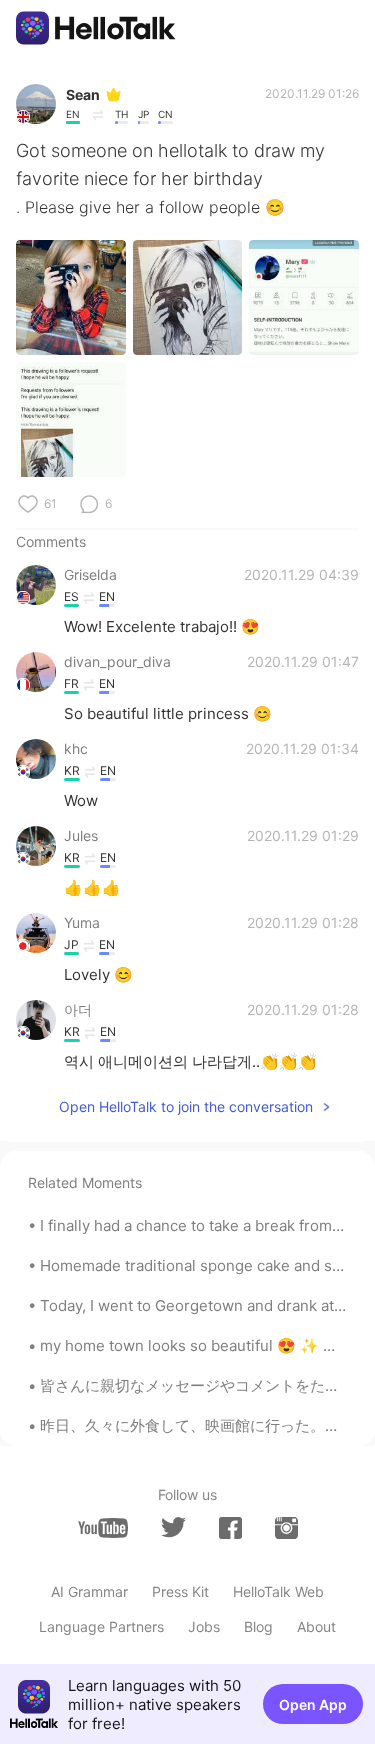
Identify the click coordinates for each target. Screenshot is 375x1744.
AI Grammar (89, 1591)
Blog (258, 1626)
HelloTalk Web (278, 1591)
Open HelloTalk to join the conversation (186, 1106)
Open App (313, 1704)
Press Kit (180, 1591)
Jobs (204, 1626)
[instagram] (286, 1528)
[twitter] (173, 1527)
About (316, 1626)
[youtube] (103, 1528)
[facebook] (230, 1528)
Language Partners (101, 1626)
